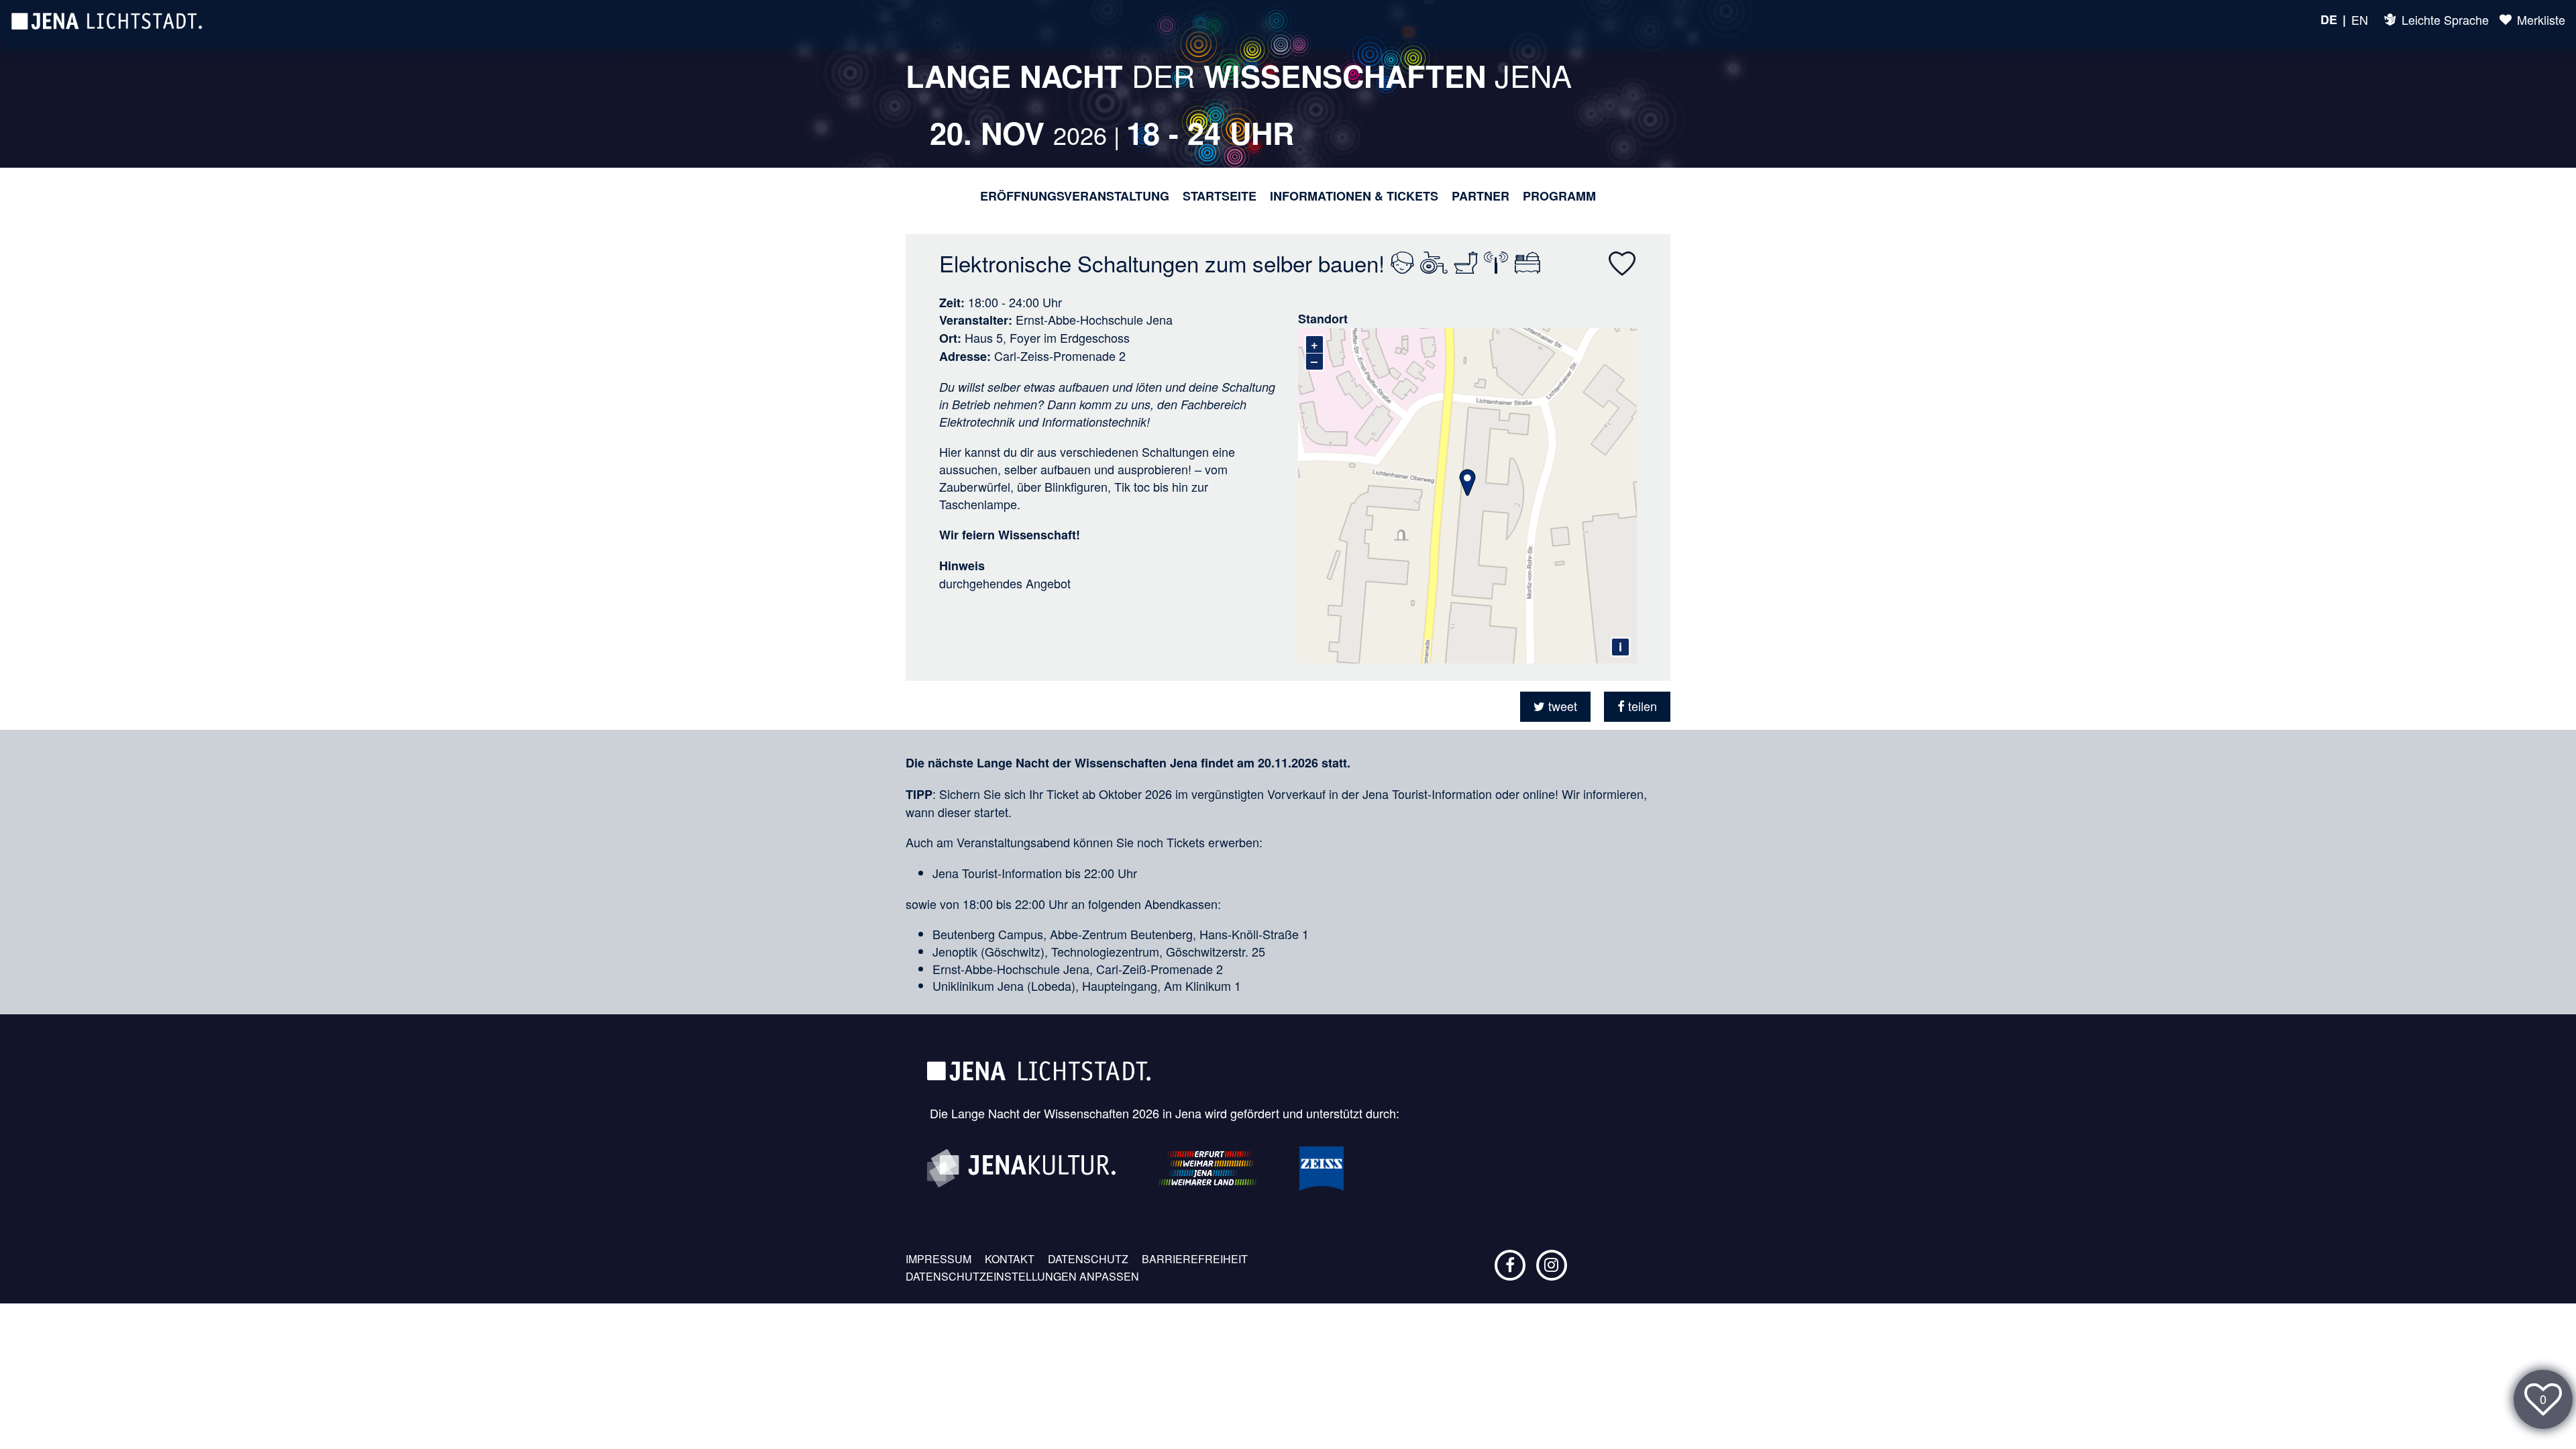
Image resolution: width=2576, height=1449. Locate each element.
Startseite (1220, 196)
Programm (1559, 196)
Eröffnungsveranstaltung (1075, 196)
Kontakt (1010, 1259)
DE (2329, 20)
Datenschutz (1088, 1259)
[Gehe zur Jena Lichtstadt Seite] (107, 20)
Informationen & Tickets (1354, 196)
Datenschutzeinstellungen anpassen (1022, 1277)
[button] (1555, 707)
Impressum (938, 1259)
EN (2360, 20)
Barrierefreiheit (1195, 1259)
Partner (1481, 196)
